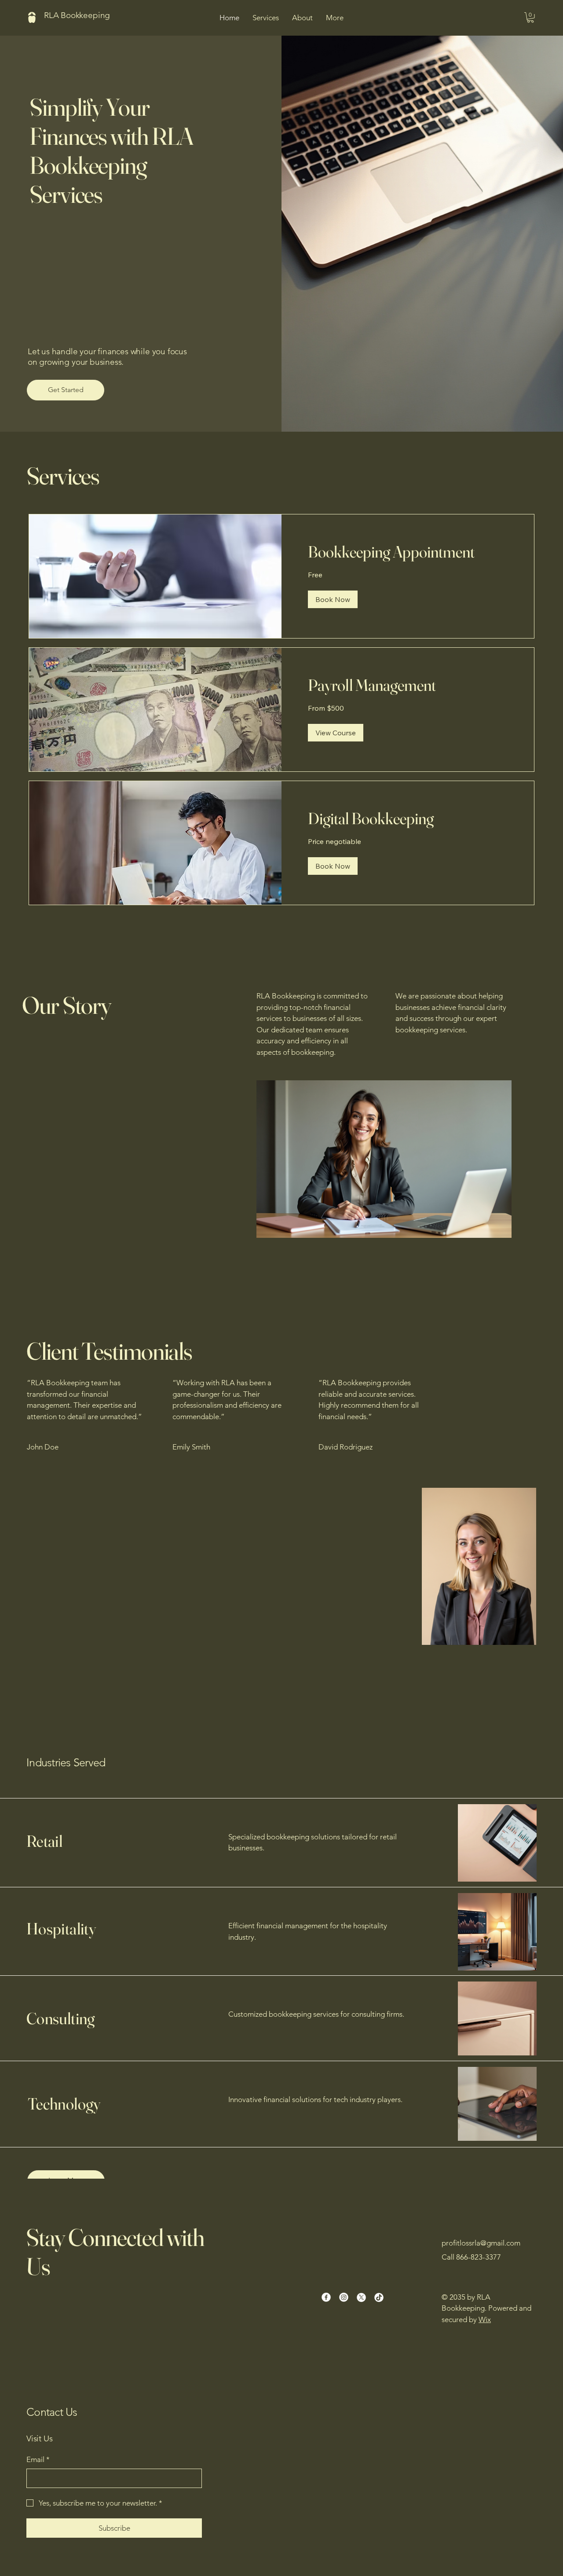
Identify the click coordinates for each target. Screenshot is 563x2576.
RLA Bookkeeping (77, 15)
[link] (408, 552)
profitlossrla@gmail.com (481, 2243)
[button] (530, 18)
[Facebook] (326, 2297)
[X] (361, 2297)
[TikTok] (379, 2297)
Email (38, 2459)
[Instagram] (344, 2297)
